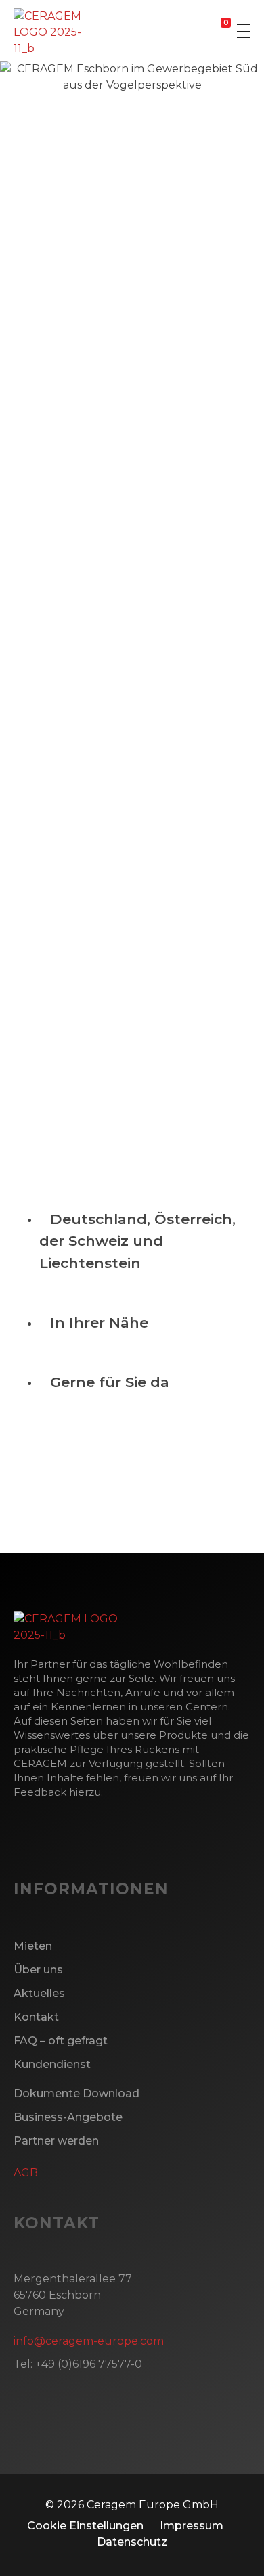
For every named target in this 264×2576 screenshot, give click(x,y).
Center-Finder (76, 1485)
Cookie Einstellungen (85, 2526)
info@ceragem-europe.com (132, 607)
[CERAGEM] (66, 32)
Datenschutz (132, 2542)
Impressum (192, 2526)
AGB (26, 2173)
